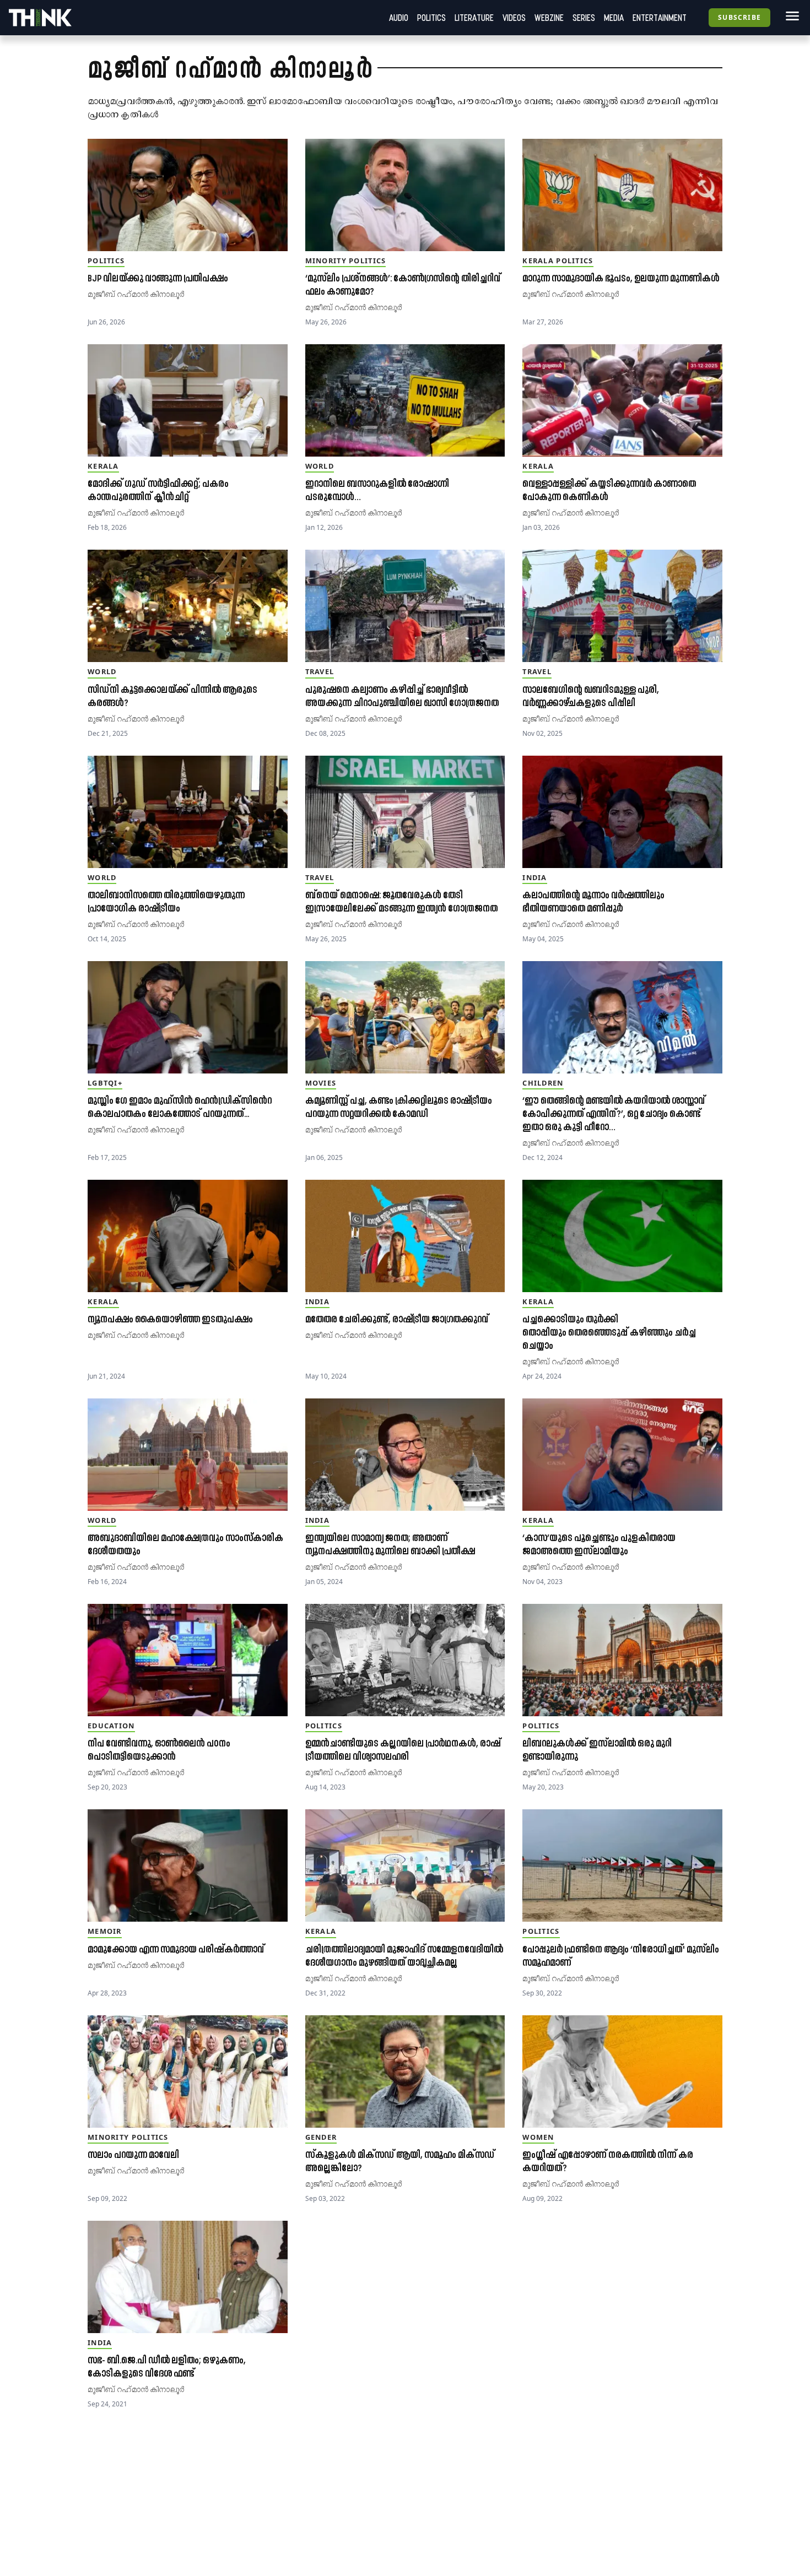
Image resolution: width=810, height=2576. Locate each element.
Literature (474, 18)
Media (614, 18)
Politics (431, 18)
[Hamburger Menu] (790, 16)
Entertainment (660, 18)
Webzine (549, 18)
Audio (399, 18)
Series (584, 18)
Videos (514, 18)
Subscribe (739, 17)
